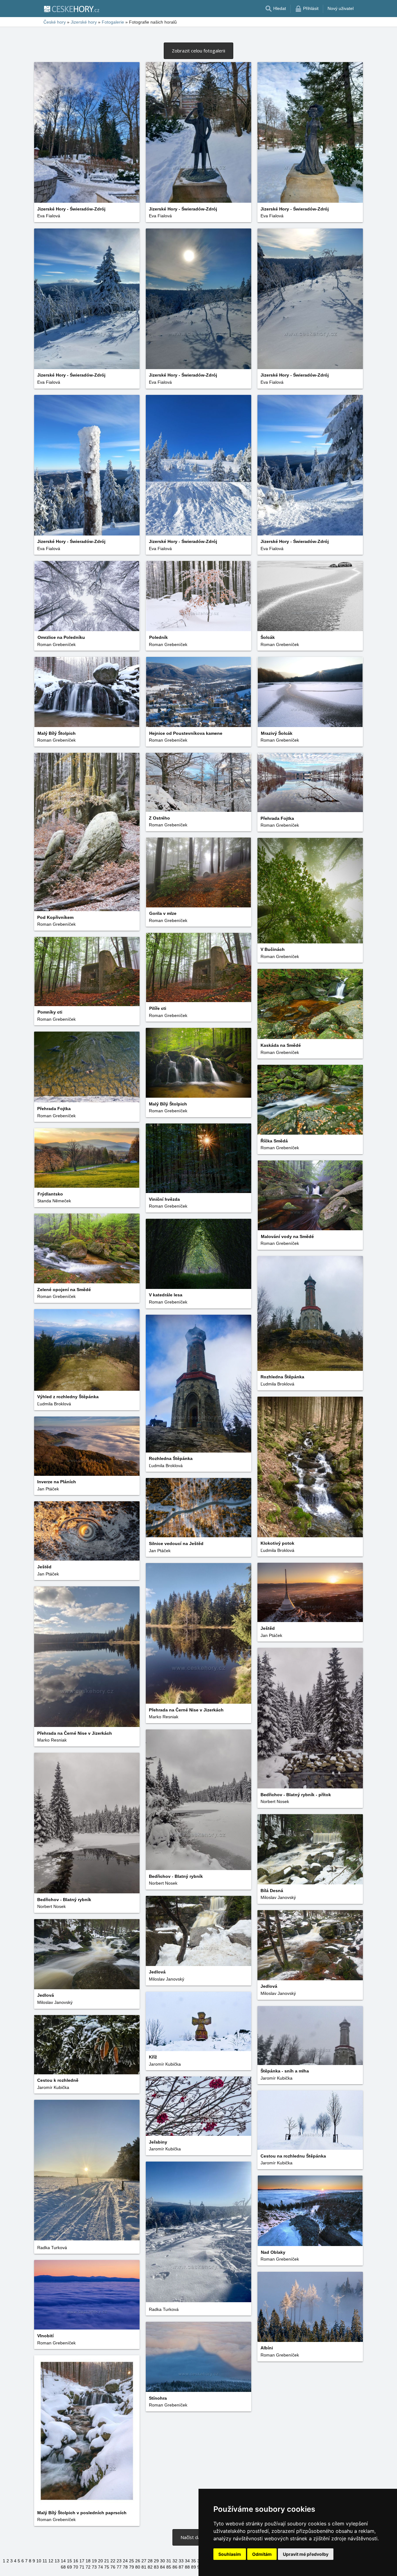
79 (132, 2567)
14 (63, 2561)
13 (57, 2561)
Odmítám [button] (262, 2554)
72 (88, 2567)
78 (125, 2567)
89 (194, 2567)
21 (107, 2561)
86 (175, 2567)
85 (169, 2567)
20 (100, 2561)
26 (138, 2561)
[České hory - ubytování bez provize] (71, 9)
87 (181, 2567)
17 (82, 2561)
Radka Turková (52, 2248)
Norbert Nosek (275, 1801)
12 (51, 2561)
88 (187, 2567)
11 (45, 2561)
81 (144, 2567)
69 (69, 2567)
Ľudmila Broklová (277, 1384)
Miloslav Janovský (278, 1897)
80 (138, 2567)
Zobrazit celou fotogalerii (198, 51)
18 (88, 2561)
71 (82, 2567)
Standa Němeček (54, 1201)
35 (194, 2561)
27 (144, 2561)
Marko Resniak (164, 1717)
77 (119, 2567)
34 (187, 2561)
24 (125, 2561)
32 (175, 2561)
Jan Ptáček (48, 1489)
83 (156, 2567)
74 (100, 2567)
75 (107, 2567)
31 (169, 2561)
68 (63, 2567)
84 (163, 2567)
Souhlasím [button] (230, 2554)
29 (156, 2561)
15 (69, 2561)
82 (150, 2567)
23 (119, 2561)
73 (94, 2567)
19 (94, 2561)
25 (132, 2561)
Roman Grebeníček (280, 644)
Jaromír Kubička (165, 2064)
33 (181, 2561)
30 (163, 2561)
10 (39, 2561)
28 (150, 2561)
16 (76, 2561)
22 (113, 2561)
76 (113, 2567)
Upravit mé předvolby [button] (306, 2554)
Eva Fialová (49, 216)
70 (76, 2567)
